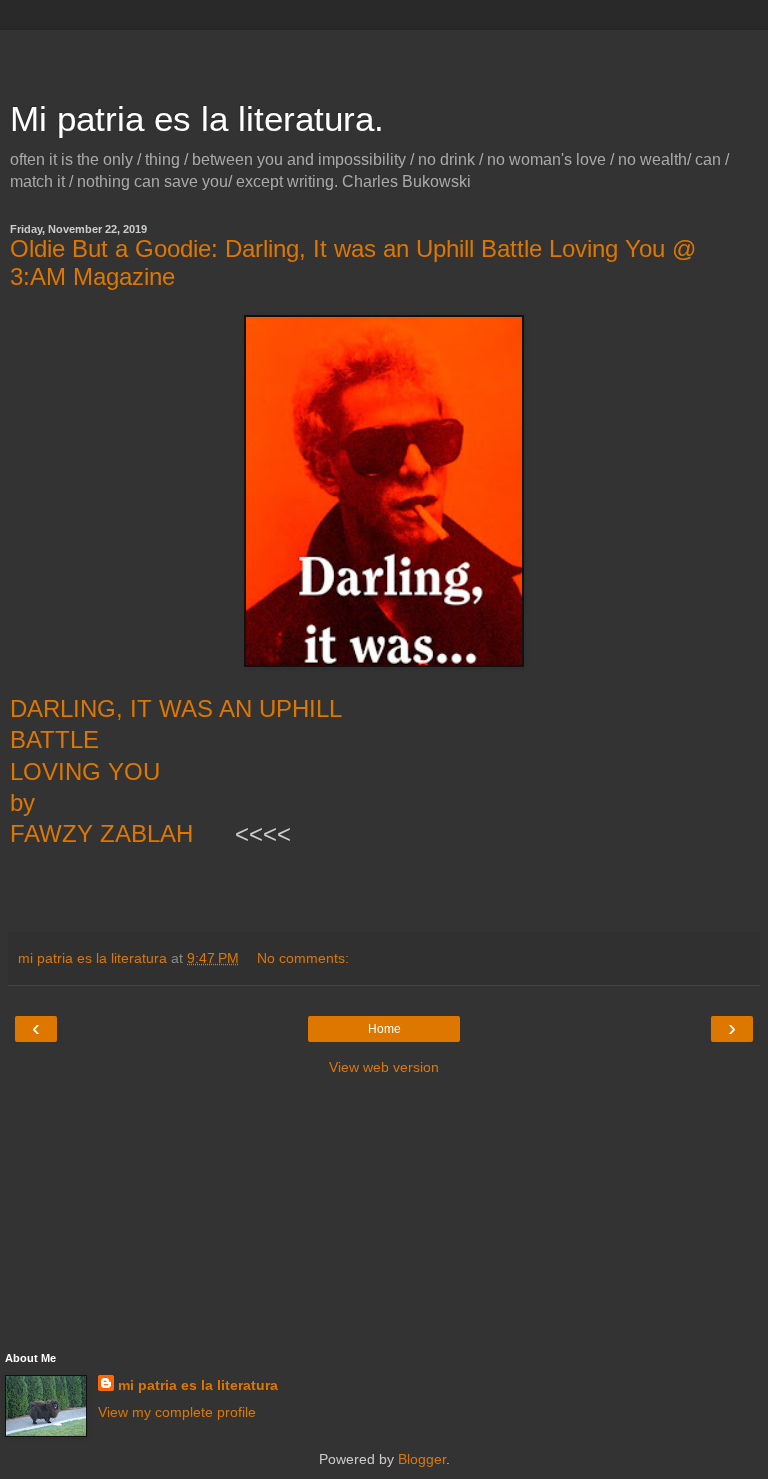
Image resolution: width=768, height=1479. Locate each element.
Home (384, 1029)
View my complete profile (177, 1412)
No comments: (303, 958)
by (26, 802)
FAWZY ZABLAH (105, 833)
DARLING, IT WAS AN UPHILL (179, 708)
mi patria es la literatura (198, 1385)
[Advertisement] (384, 55)
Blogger (422, 1459)
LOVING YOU (85, 771)
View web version (384, 1067)
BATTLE (54, 739)
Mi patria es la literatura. (197, 119)
